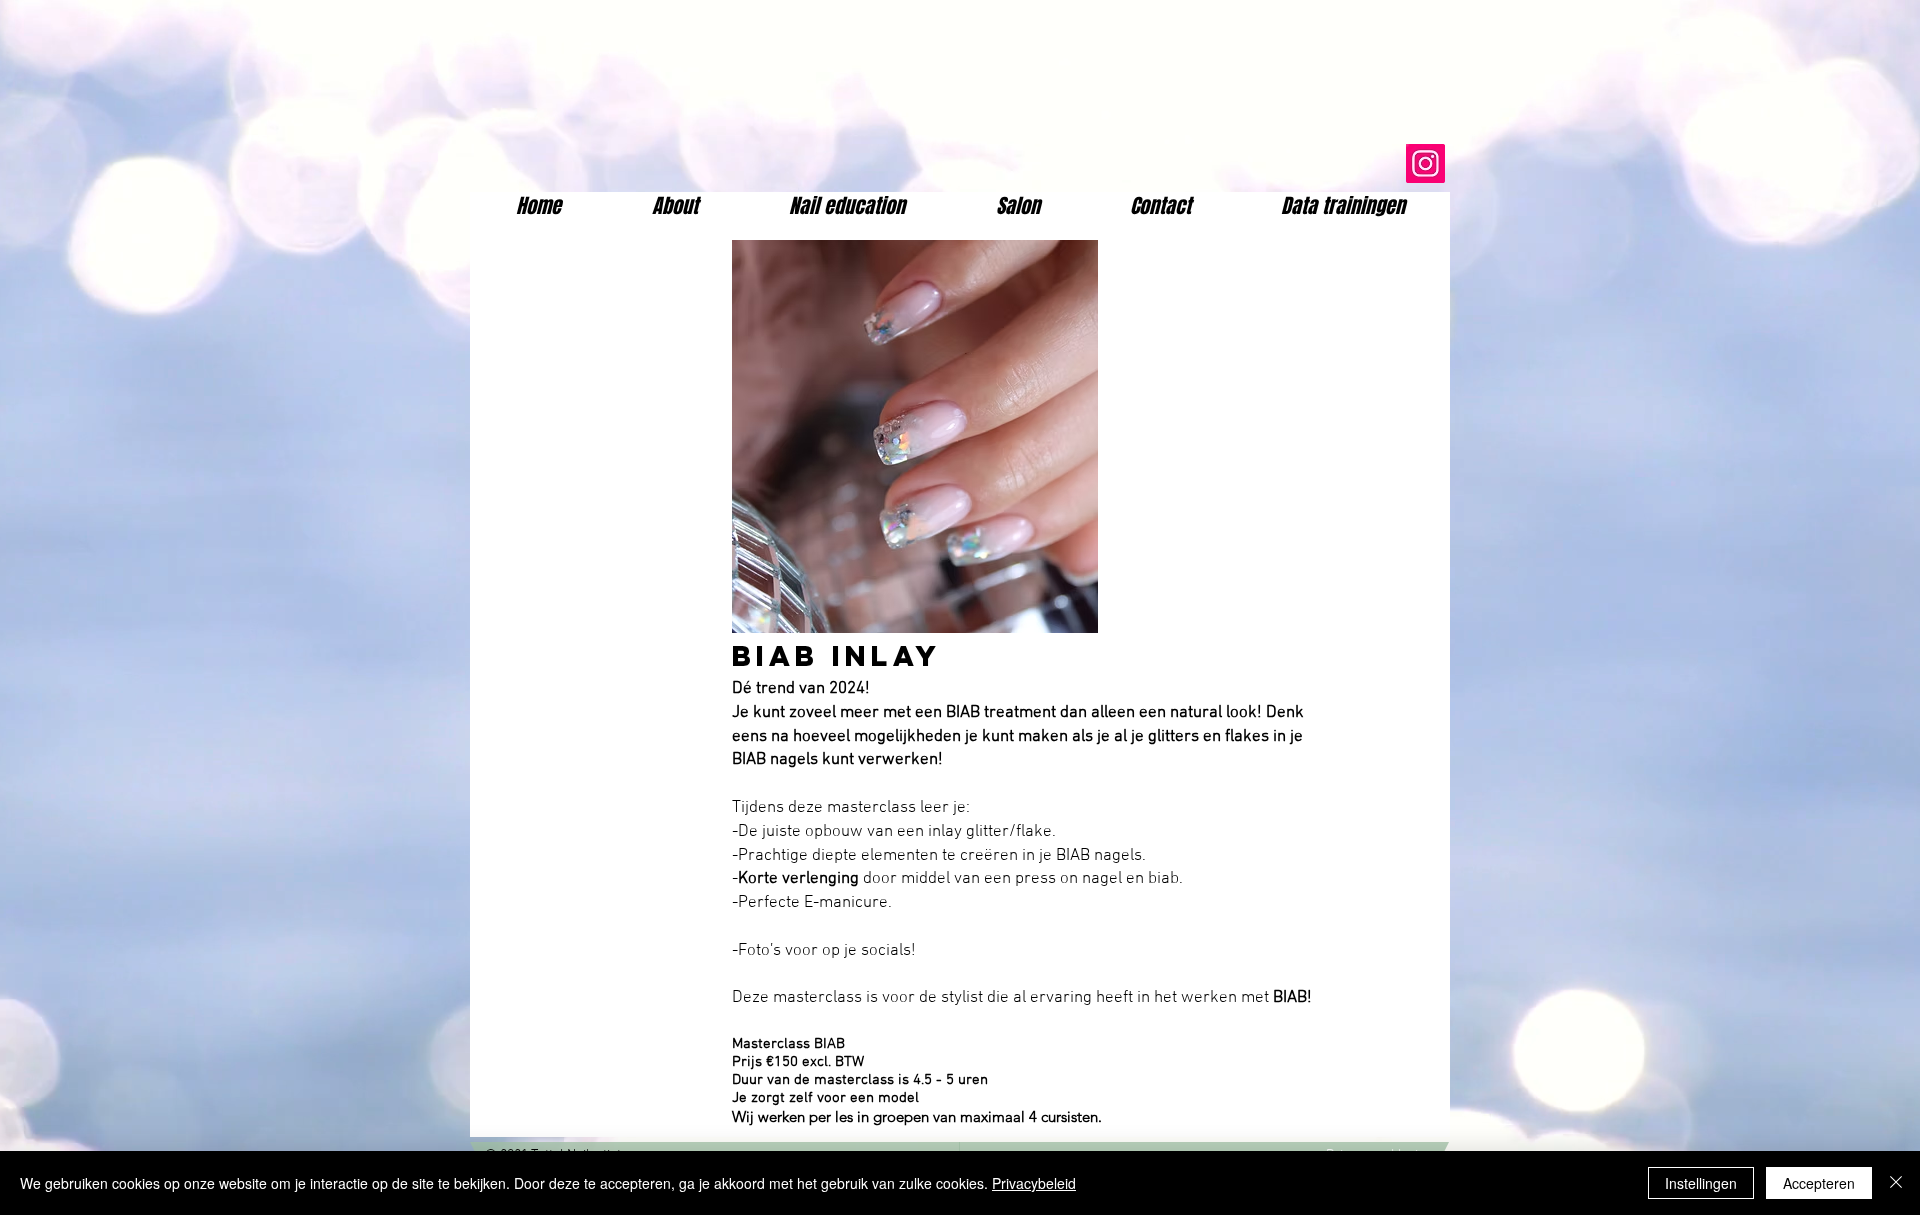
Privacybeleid (1034, 1183)
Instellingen (1701, 1183)
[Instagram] (1425, 163)
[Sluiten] (1896, 1183)
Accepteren (1819, 1183)
